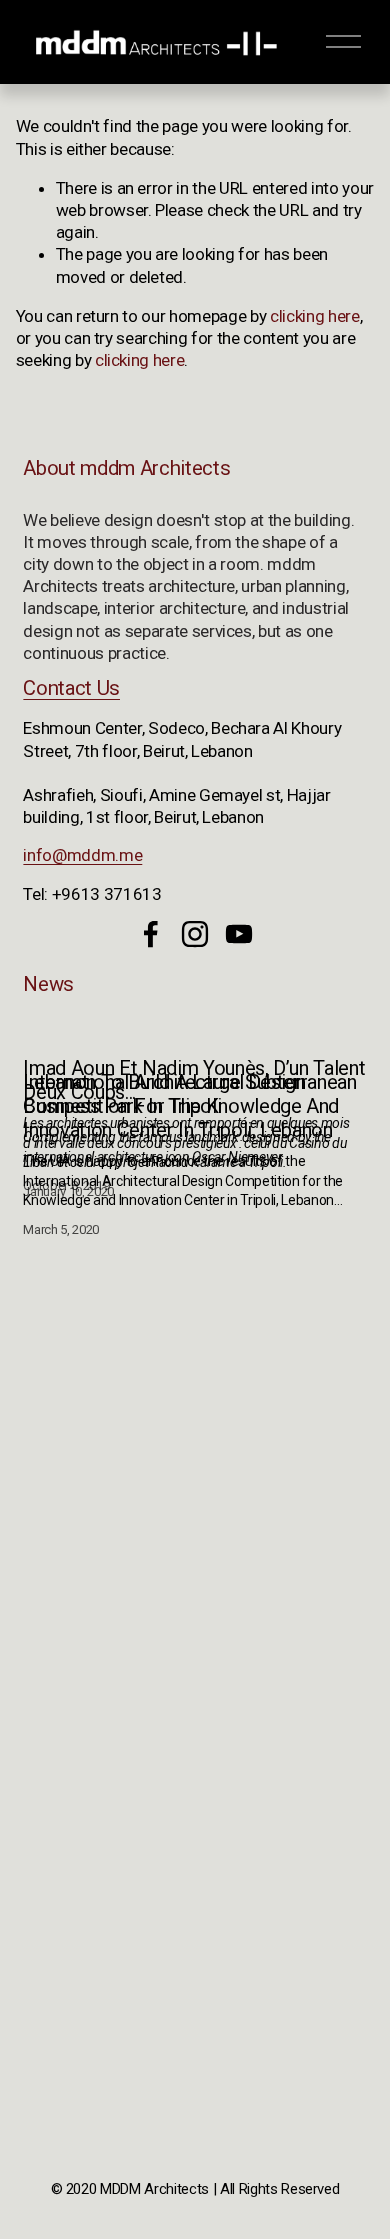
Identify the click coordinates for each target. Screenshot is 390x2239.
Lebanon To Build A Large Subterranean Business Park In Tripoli (189, 1094)
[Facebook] (151, 934)
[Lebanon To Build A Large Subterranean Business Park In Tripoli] (194, 1040)
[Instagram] (195, 934)
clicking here (315, 316)
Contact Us (71, 688)
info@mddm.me (82, 855)
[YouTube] (239, 934)
